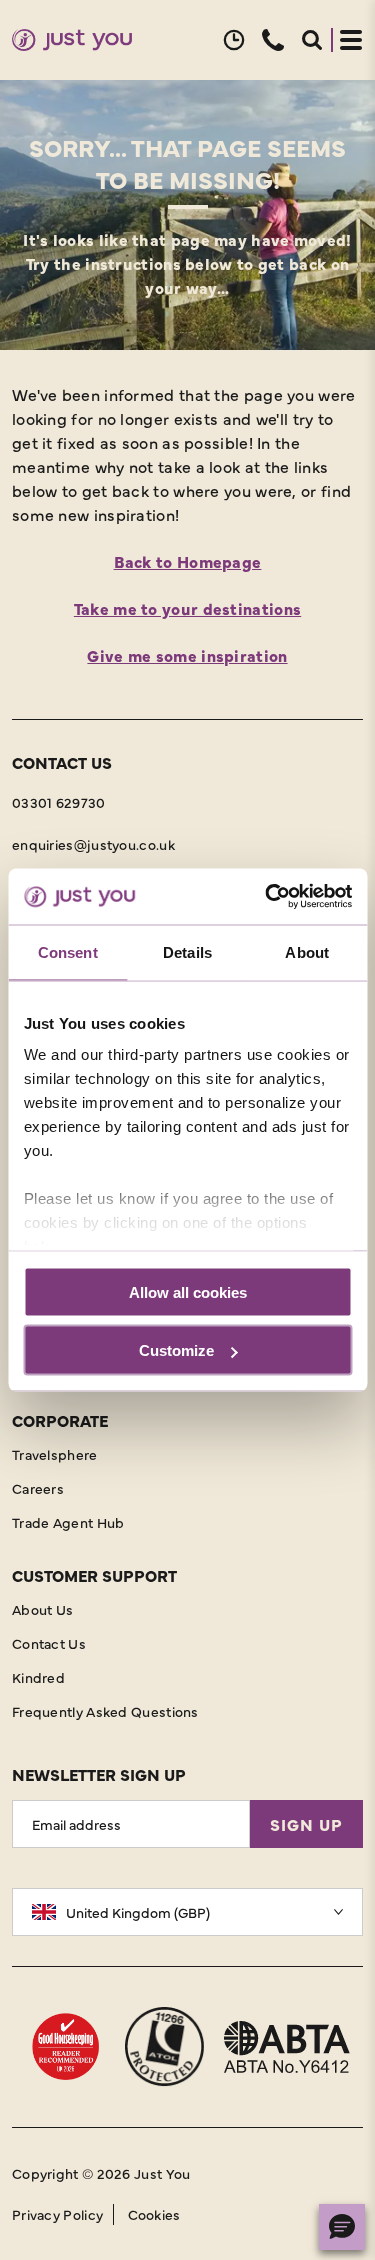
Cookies (154, 2214)
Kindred (38, 1677)
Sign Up (306, 1824)
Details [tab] (187, 951)
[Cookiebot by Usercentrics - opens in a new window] (267, 897)
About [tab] (307, 951)
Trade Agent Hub (68, 1522)
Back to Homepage (188, 561)
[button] (234, 40)
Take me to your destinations (187, 608)
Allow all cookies (188, 1291)
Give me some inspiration (187, 655)
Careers (38, 1488)
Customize (176, 1350)
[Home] (72, 40)
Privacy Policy (57, 2214)
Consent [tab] (68, 951)
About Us (42, 1609)
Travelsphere (55, 1454)
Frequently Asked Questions (105, 1711)
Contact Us (49, 1643)
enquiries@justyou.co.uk (93, 844)
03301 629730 (59, 802)
